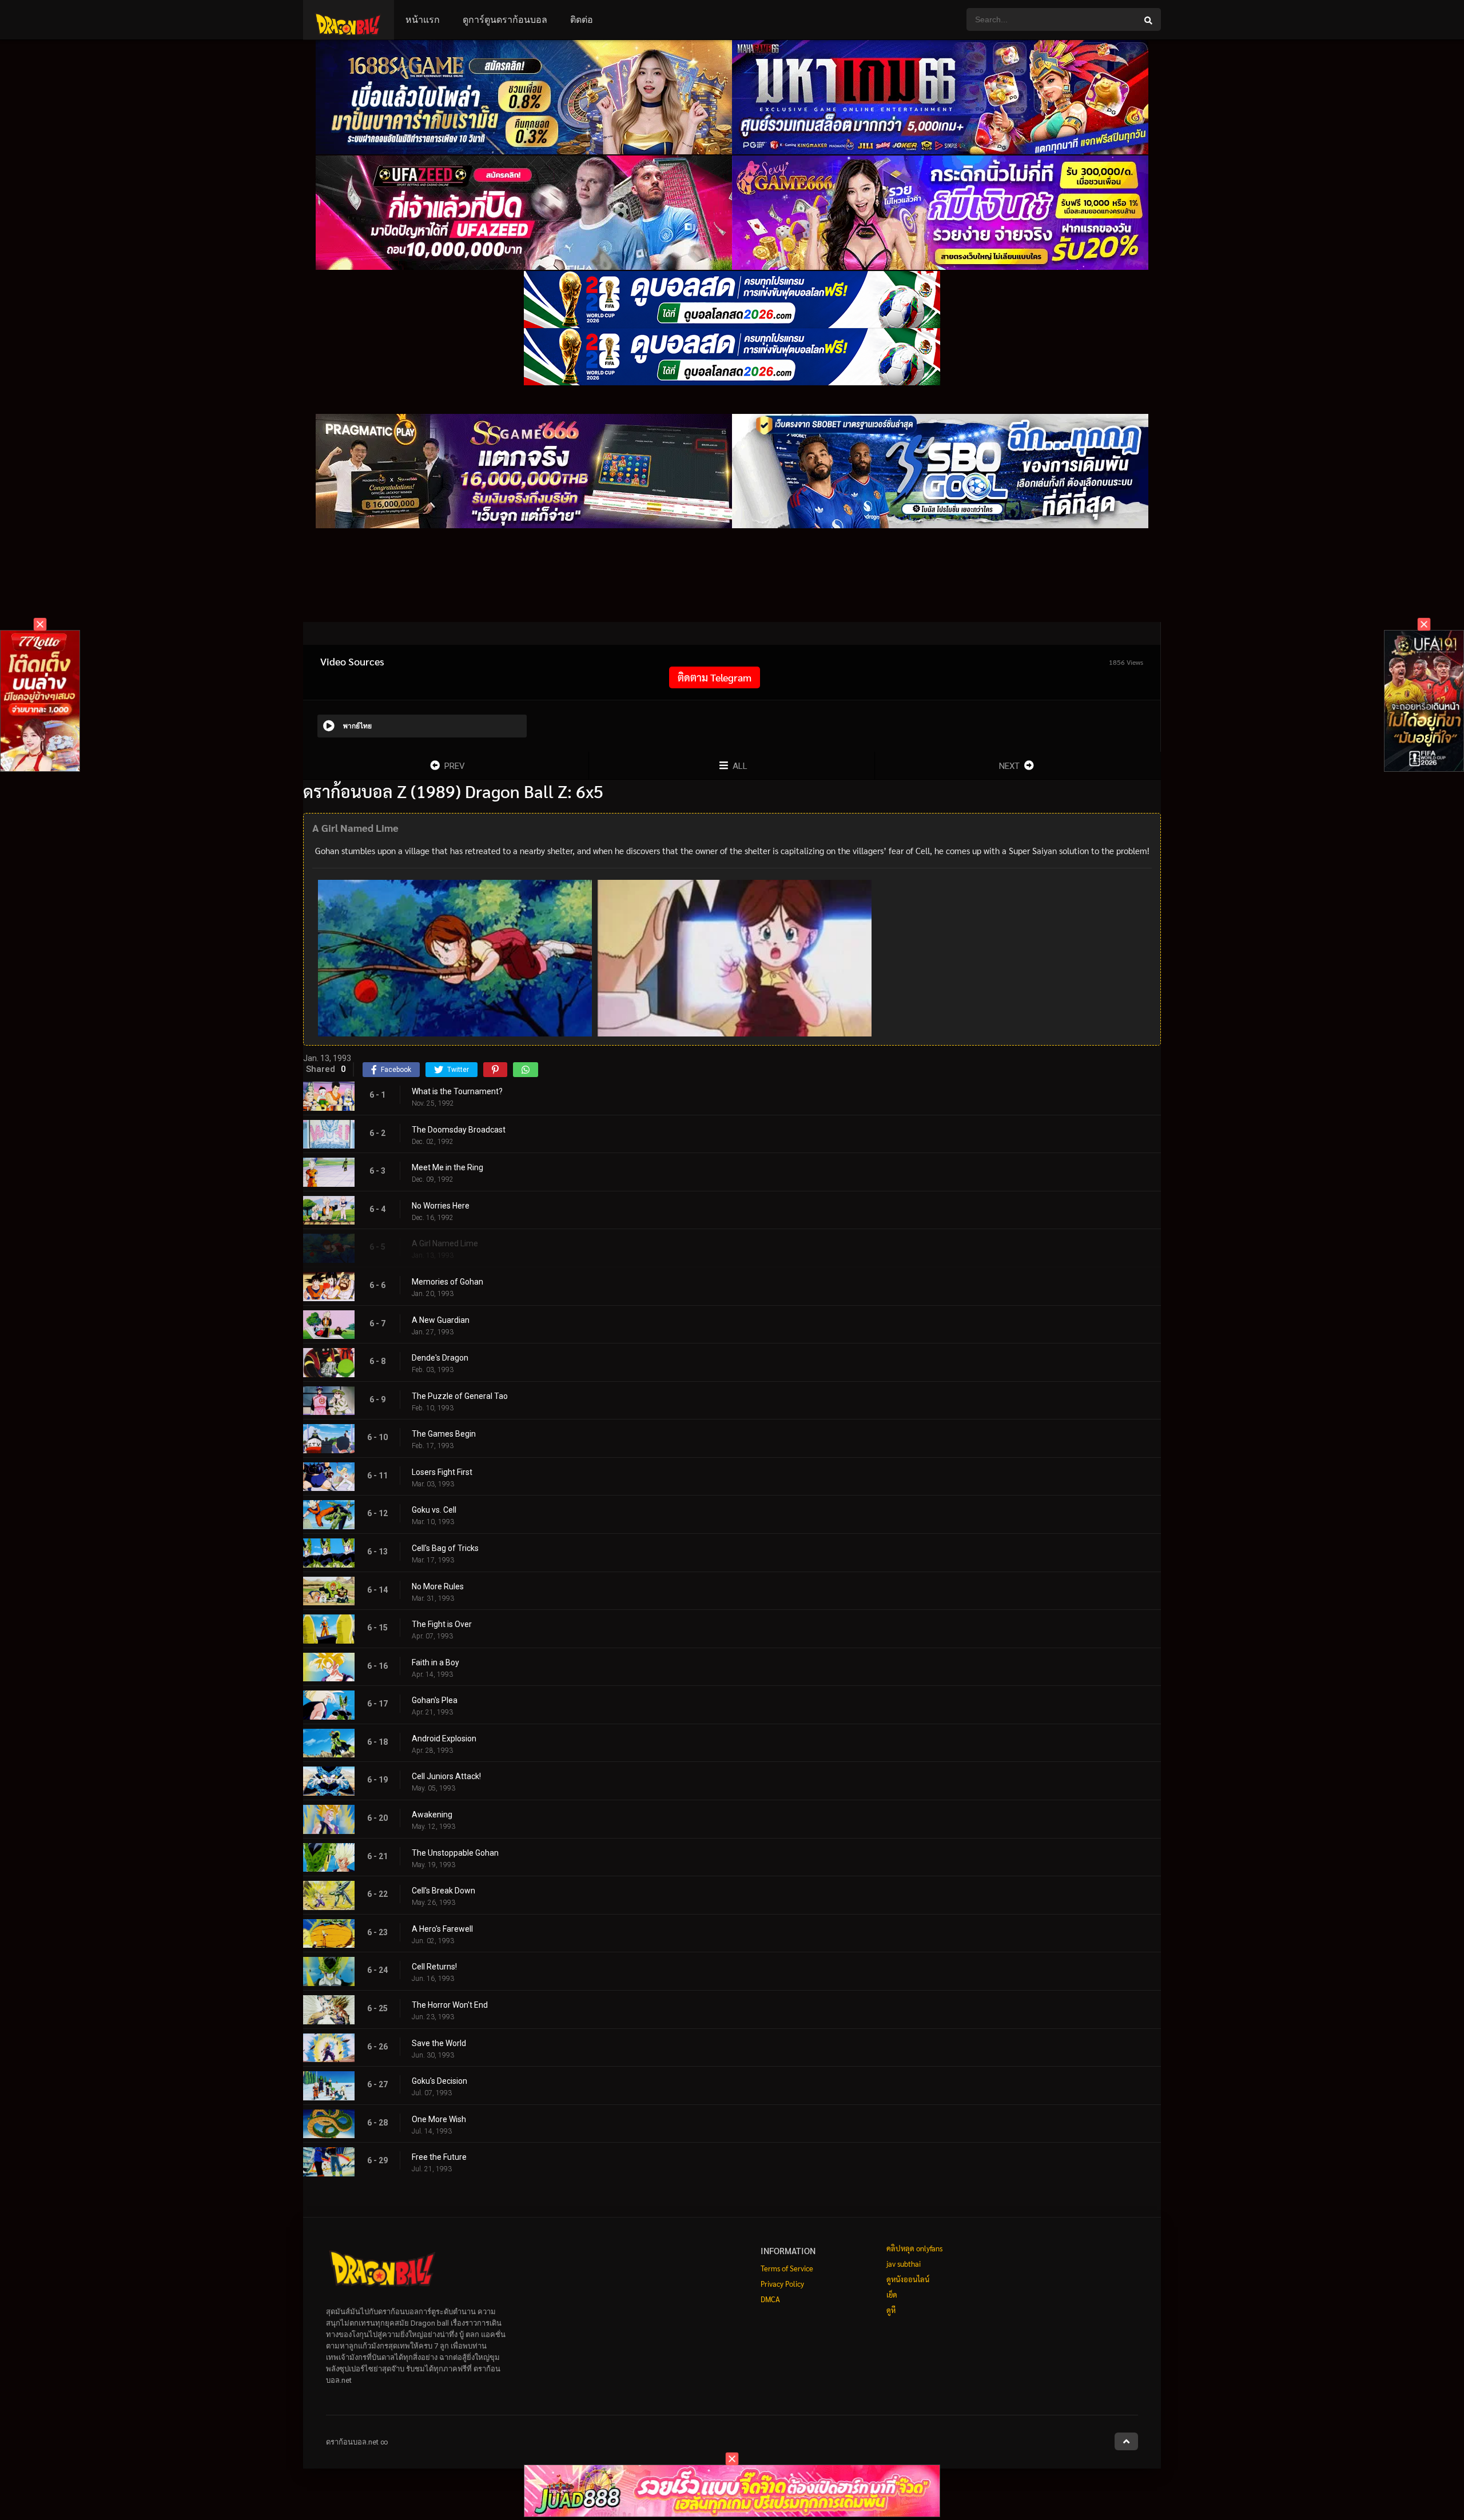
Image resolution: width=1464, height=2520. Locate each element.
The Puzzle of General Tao (460, 1396)
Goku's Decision (439, 2081)
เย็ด (892, 2294)
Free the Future (439, 2157)
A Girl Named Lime (445, 1243)
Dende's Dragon (440, 1358)
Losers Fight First (442, 1472)
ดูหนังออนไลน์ (908, 2279)
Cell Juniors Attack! (446, 1776)
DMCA (770, 2299)
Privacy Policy (782, 2284)
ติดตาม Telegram (715, 677)
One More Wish (439, 2119)
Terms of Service (787, 2268)
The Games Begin (444, 1434)
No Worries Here (441, 1206)
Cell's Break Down (443, 1891)
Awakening (432, 1815)
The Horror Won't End (450, 2005)
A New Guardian (441, 1320)
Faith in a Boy (435, 1662)
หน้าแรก (423, 20)
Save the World (439, 2043)
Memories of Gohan (447, 1282)
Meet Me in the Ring (447, 1167)
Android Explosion (444, 1739)
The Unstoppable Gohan (455, 1853)
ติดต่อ (582, 20)
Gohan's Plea (435, 1700)
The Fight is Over (442, 1624)
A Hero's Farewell (442, 1929)
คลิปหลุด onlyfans (914, 2248)
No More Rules (438, 1586)
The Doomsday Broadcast (459, 1130)
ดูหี (891, 2310)
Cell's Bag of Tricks (445, 1548)
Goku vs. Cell (434, 1510)
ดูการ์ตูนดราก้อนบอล (505, 20)
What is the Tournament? (457, 1091)
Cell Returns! (434, 1967)
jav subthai (904, 2264)
